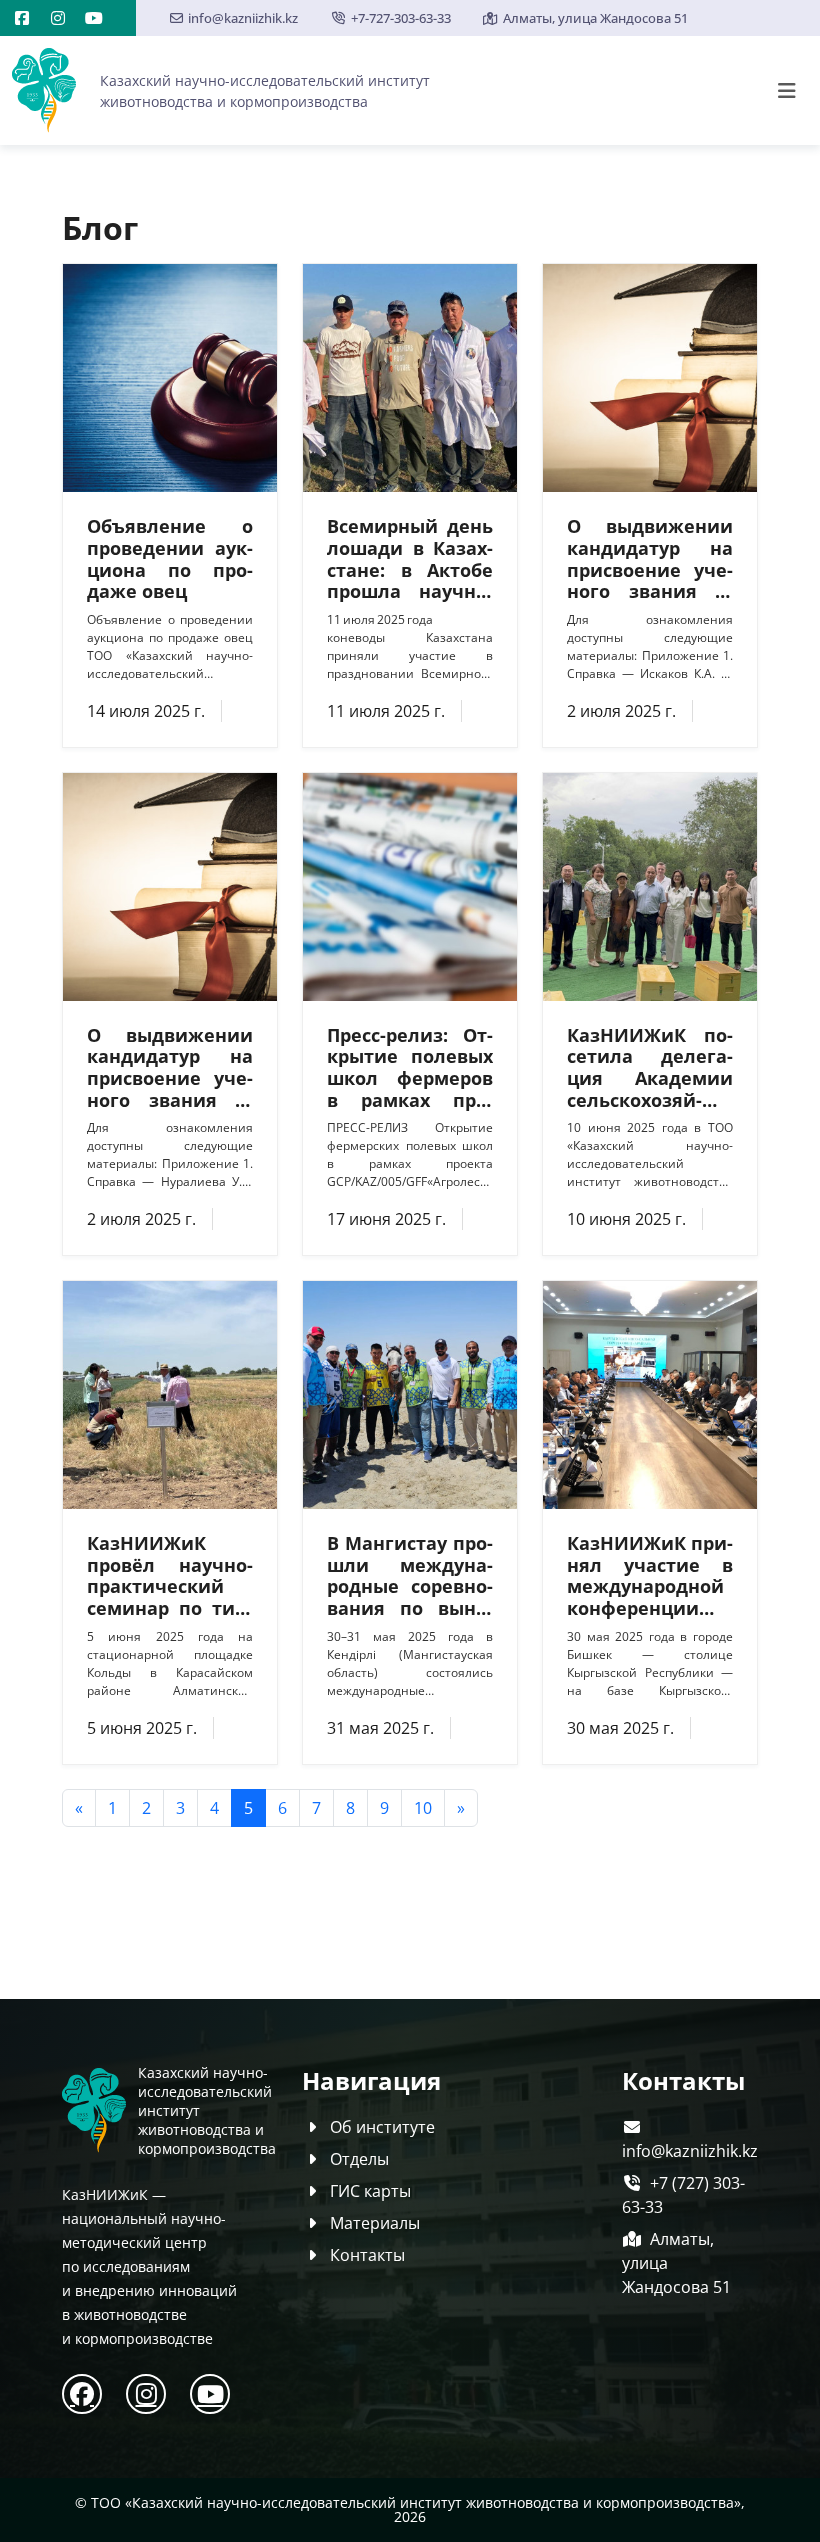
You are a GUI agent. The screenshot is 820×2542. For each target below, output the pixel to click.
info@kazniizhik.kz (243, 18)
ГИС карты (370, 2191)
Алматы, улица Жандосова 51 (595, 18)
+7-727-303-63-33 (400, 18)
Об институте (382, 2127)
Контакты (367, 2255)
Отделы (359, 2159)
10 (423, 1808)
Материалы (375, 2223)
